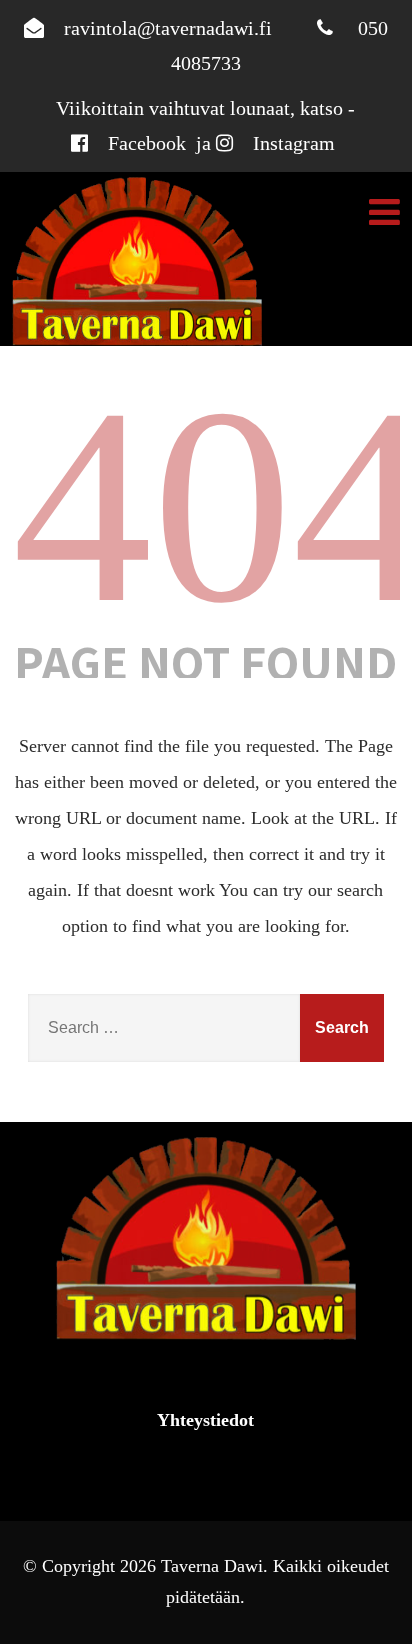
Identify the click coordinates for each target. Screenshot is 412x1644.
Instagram (294, 143)
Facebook (147, 143)
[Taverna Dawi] (137, 261)
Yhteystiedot (205, 1420)
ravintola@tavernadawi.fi (168, 28)
